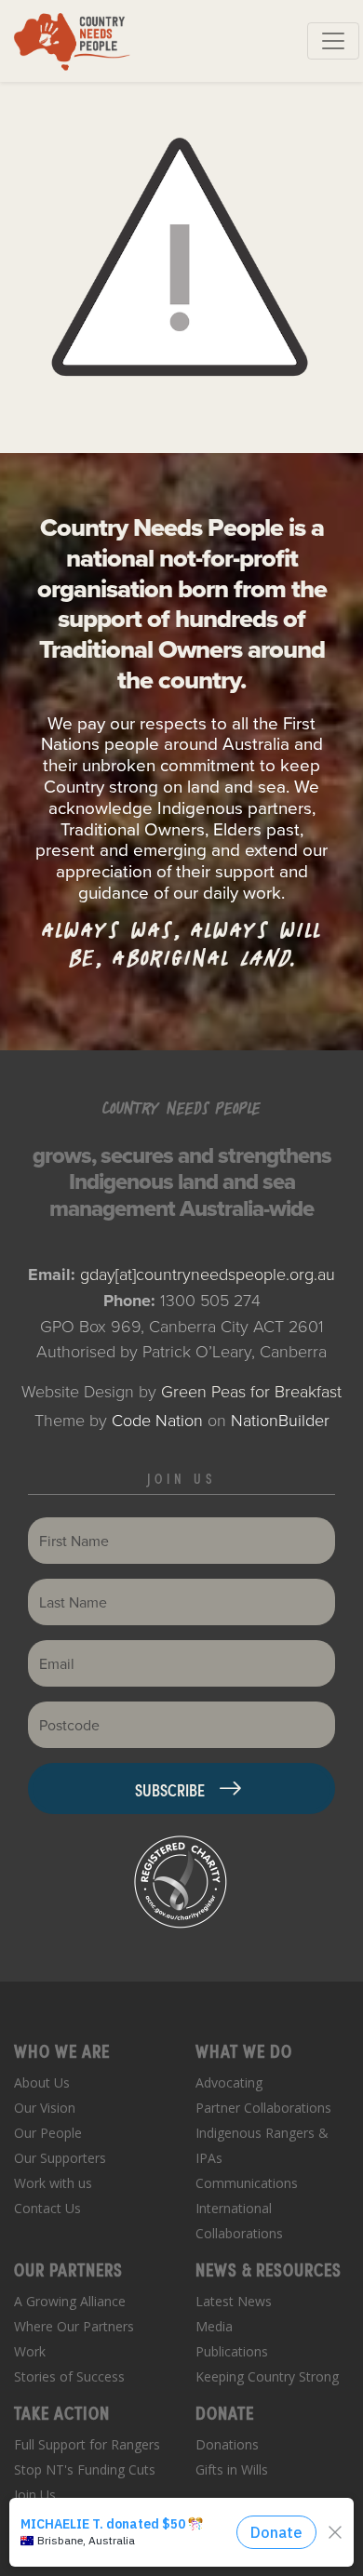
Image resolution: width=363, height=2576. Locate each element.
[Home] (72, 41)
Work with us (53, 2183)
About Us (42, 2082)
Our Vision (45, 2108)
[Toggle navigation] (333, 41)
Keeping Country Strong (267, 2376)
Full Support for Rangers (87, 2444)
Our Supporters (60, 2158)
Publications (232, 2351)
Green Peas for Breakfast (251, 1391)
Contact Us (47, 2208)
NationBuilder (280, 1420)
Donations (227, 2444)
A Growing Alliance (70, 2301)
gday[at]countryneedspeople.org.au (208, 1274)
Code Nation (157, 1420)
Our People (48, 2133)
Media (214, 2326)
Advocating (229, 2082)
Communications (247, 2183)
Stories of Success (69, 2376)
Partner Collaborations (263, 2108)
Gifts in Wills (232, 2469)
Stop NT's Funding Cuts (85, 2469)
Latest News (234, 2301)
